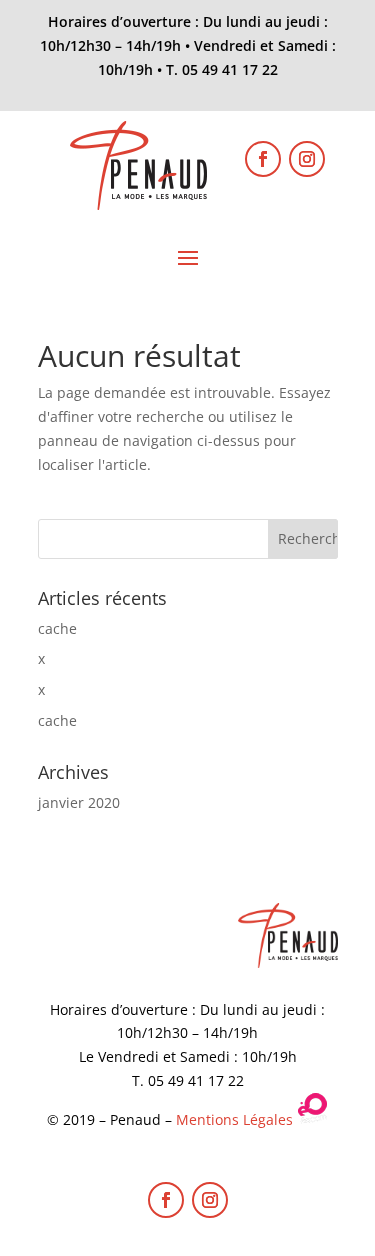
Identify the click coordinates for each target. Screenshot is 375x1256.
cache (57, 628)
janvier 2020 (79, 802)
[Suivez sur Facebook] (263, 159)
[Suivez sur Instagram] (307, 159)
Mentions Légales (234, 1119)
